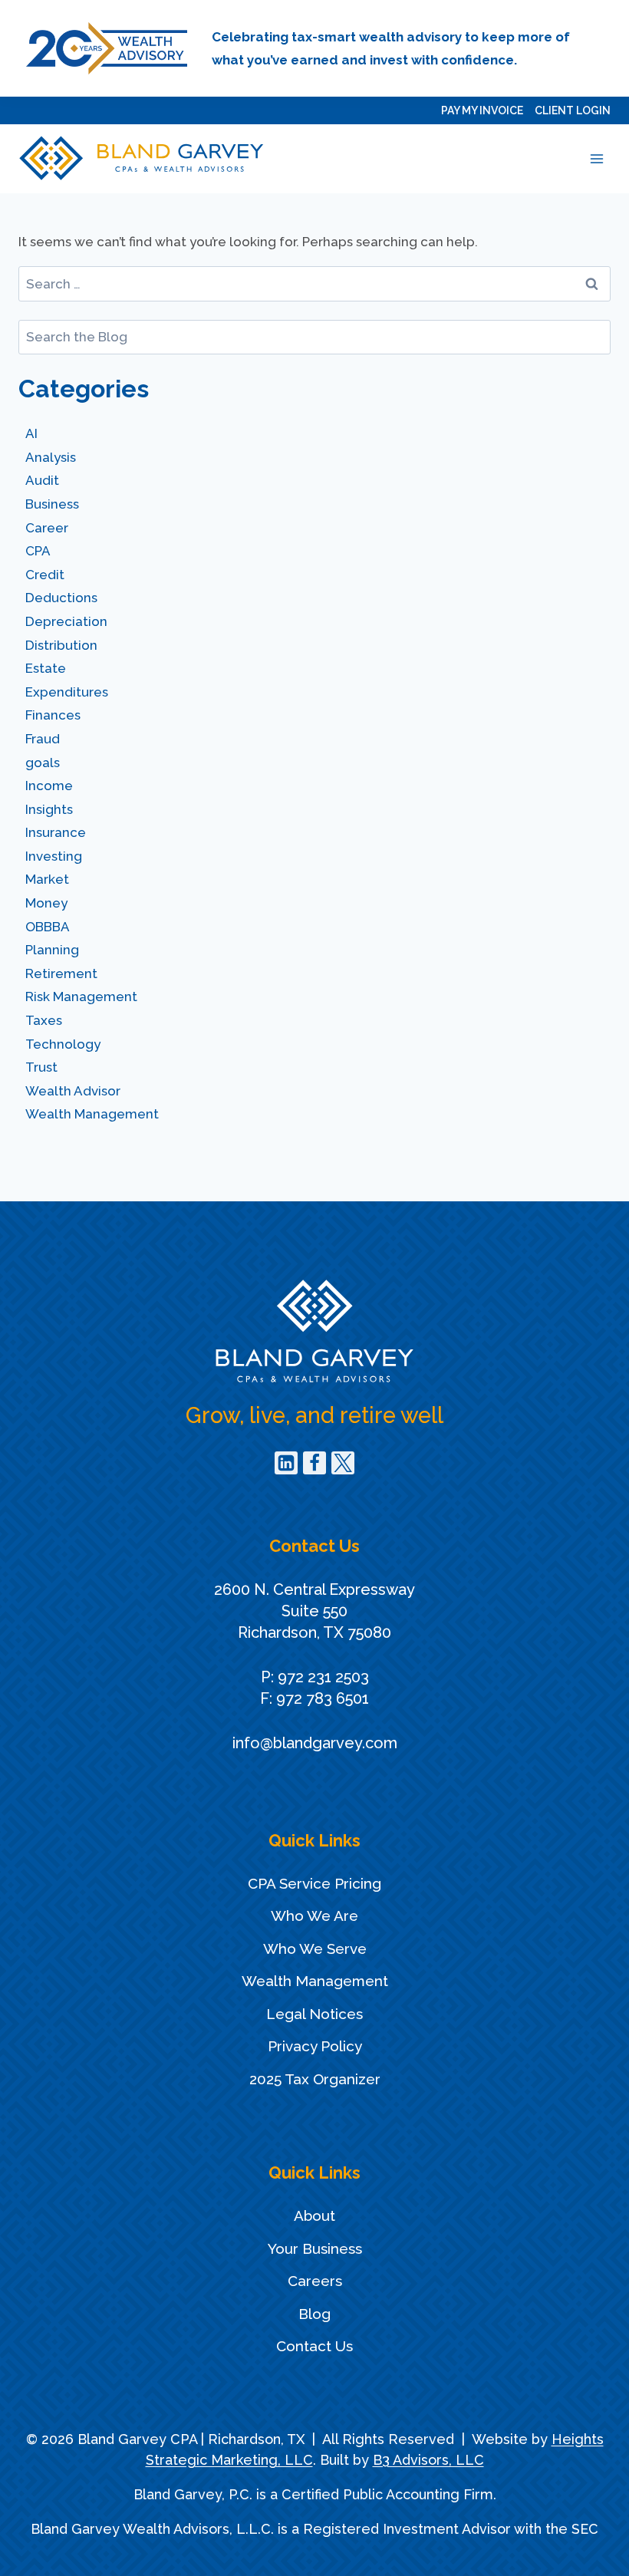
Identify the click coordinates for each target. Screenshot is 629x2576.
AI (31, 433)
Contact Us (314, 2346)
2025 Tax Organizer (315, 2079)
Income (49, 786)
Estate (46, 668)
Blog (314, 2314)
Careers (315, 2281)
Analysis (51, 457)
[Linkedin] (286, 1463)
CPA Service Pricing (314, 1883)
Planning (52, 950)
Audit (42, 480)
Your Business (315, 2248)
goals (43, 763)
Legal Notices (314, 2014)
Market (47, 879)
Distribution (61, 645)
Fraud (43, 739)
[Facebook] (314, 1463)
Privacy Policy (315, 2046)
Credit (45, 575)
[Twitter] (343, 1463)
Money (46, 903)
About (314, 2215)
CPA (38, 551)
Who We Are (314, 1916)
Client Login (573, 110)
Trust (41, 1067)
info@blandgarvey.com (315, 1743)
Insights (49, 809)
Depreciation (66, 621)
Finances (53, 715)
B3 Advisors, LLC (428, 2460)
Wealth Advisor (73, 1091)
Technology (63, 1044)
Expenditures (67, 692)
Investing (54, 856)
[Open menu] (596, 158)
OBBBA (48, 927)
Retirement (61, 973)
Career (47, 528)
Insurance (56, 832)
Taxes (44, 1020)
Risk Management (81, 996)
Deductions (61, 598)
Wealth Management (92, 1114)
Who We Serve (315, 1948)
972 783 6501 (323, 1698)
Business (52, 504)
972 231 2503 (323, 1677)
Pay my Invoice (482, 110)
